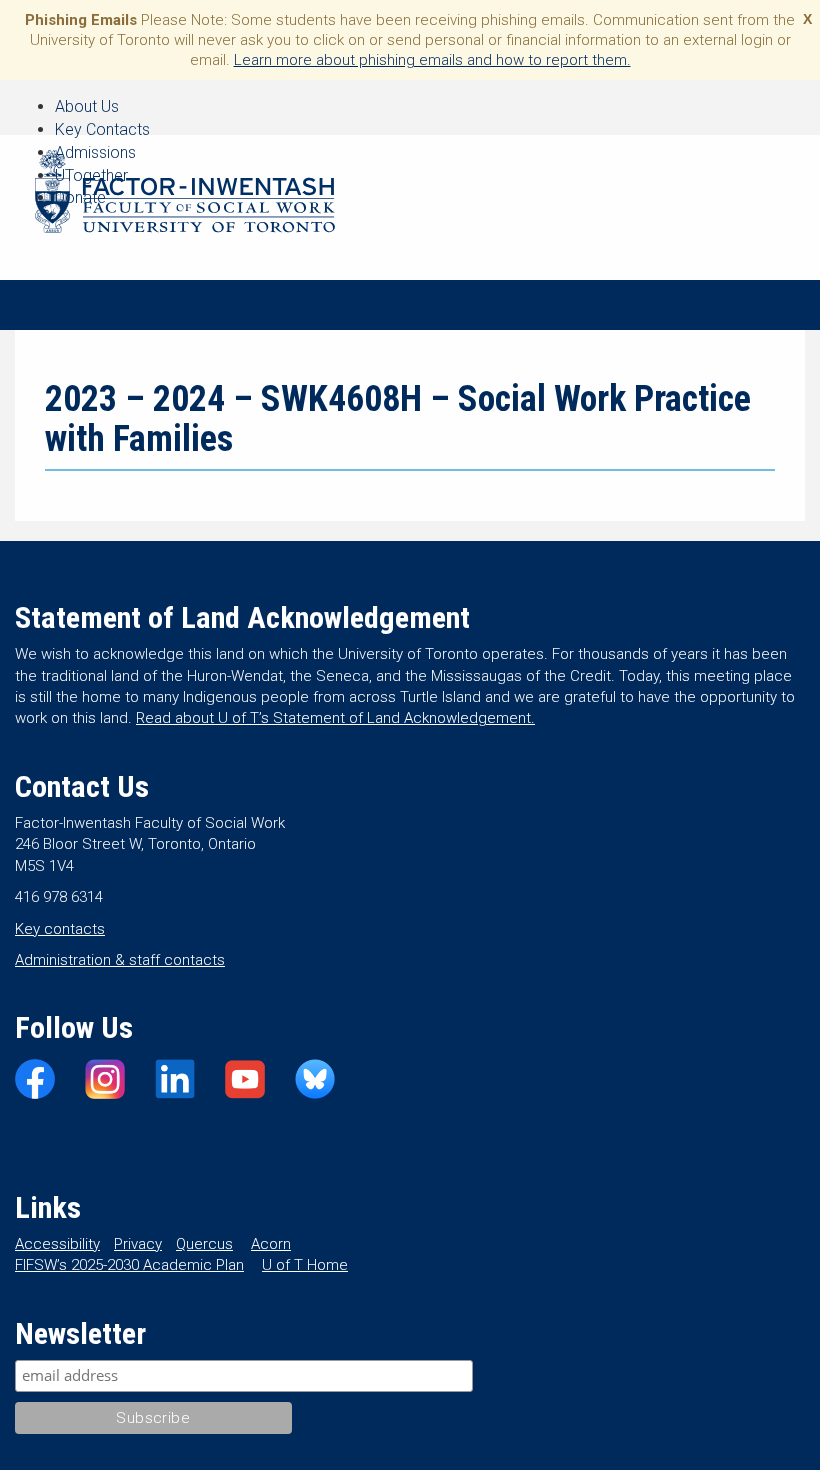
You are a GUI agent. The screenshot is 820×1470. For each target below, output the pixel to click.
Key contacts (60, 929)
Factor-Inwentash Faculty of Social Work (185, 195)
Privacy (138, 1244)
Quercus (204, 1244)
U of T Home (305, 1265)
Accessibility (57, 1244)
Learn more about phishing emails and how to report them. (432, 60)
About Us (87, 106)
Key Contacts (102, 129)
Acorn (271, 1244)
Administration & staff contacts (120, 960)
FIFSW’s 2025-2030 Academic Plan (129, 1265)
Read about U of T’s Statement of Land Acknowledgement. (335, 718)
